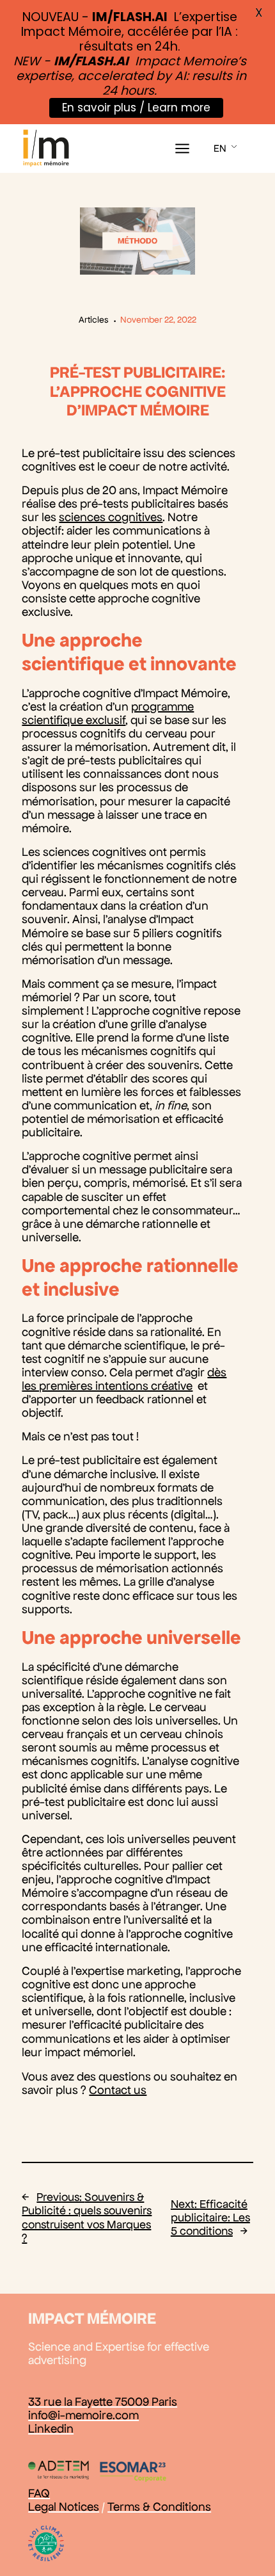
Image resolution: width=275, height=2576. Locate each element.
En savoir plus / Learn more (136, 108)
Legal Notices (64, 2507)
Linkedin (51, 2428)
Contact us (118, 2090)
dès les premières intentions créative (124, 1379)
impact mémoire (92, 2318)
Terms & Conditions (159, 2507)
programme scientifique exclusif (108, 713)
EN (220, 148)
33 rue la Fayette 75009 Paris (103, 2402)
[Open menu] (182, 149)
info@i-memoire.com (83, 2415)
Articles (94, 320)
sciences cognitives (111, 517)
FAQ (39, 2493)
